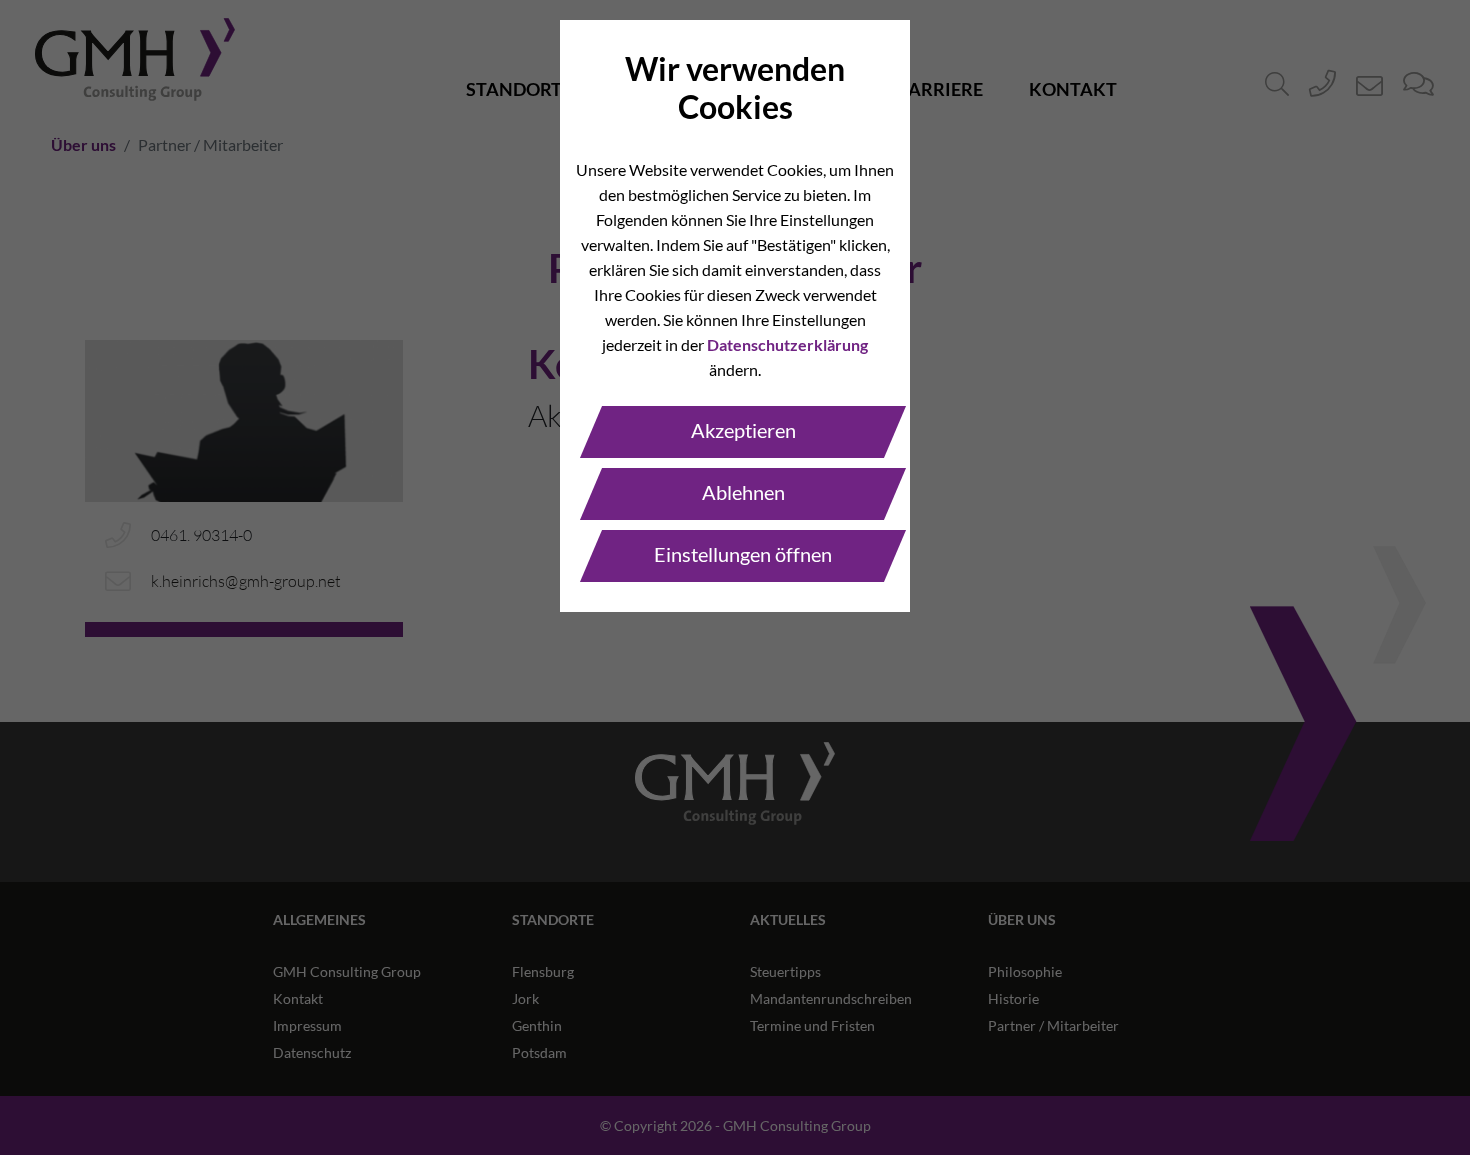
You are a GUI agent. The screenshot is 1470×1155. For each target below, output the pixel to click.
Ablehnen (743, 492)
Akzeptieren (743, 430)
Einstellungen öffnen (743, 554)
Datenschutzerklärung (787, 344)
